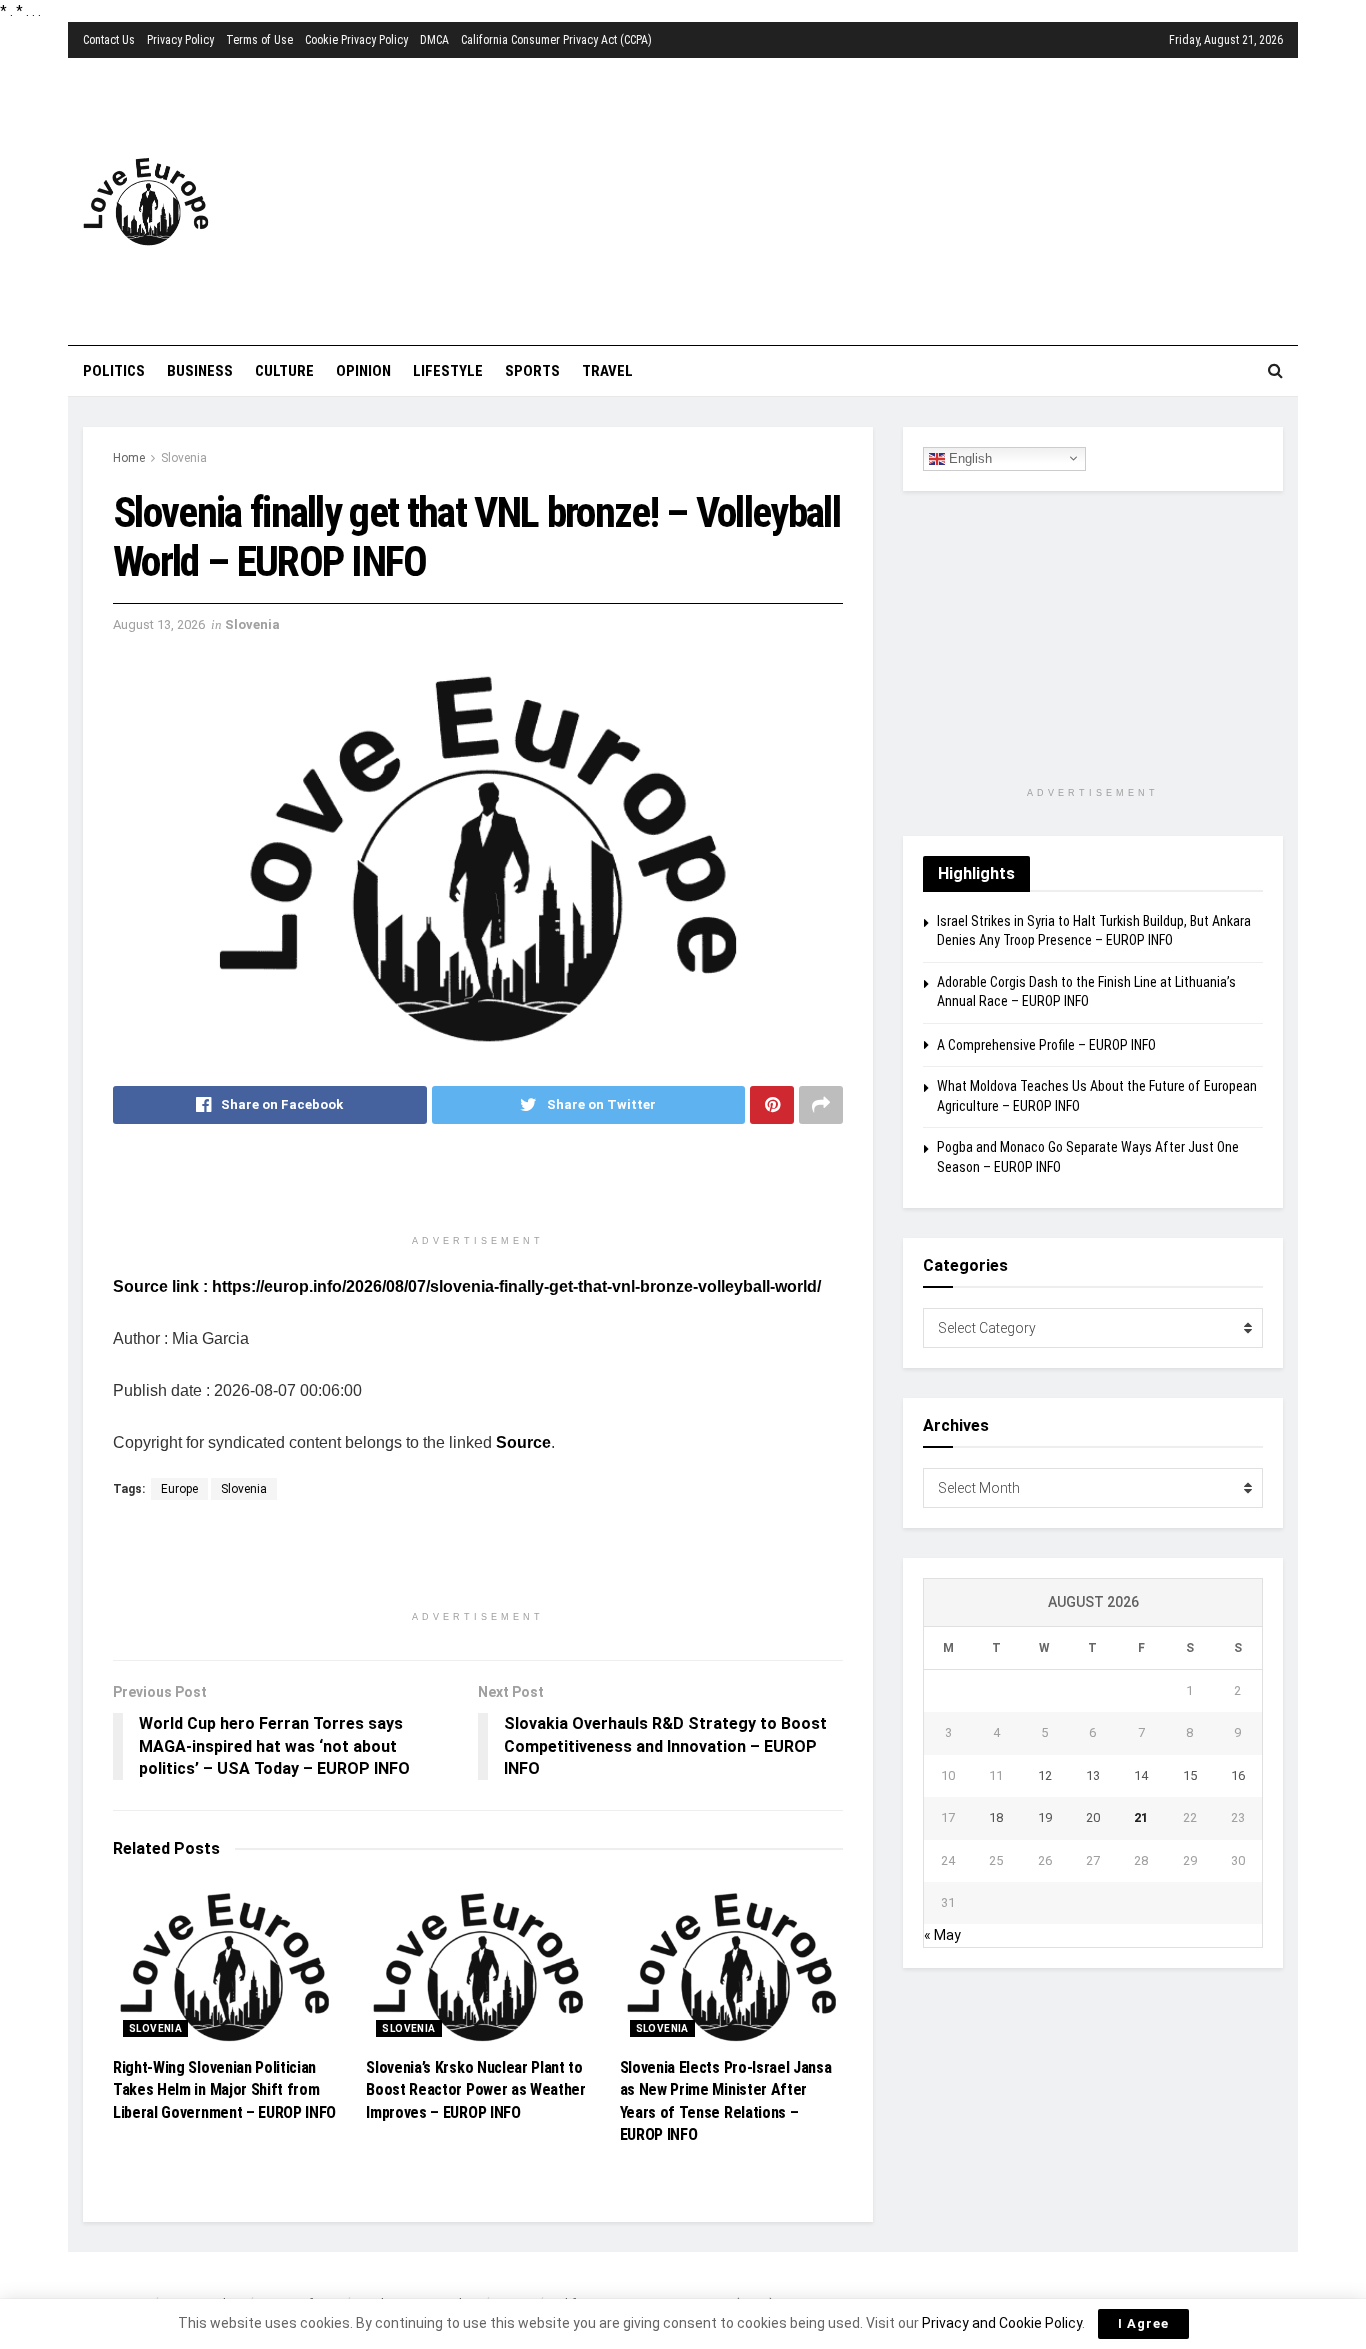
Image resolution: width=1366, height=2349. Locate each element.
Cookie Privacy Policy (356, 40)
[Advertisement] (802, 198)
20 (1093, 1817)
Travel (607, 371)
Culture (284, 371)
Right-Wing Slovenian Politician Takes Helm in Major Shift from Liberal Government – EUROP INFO (224, 2090)
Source (523, 1442)
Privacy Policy (180, 40)
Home (129, 458)
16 (1238, 1775)
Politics (114, 371)
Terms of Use (259, 40)
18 (996, 1817)
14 (1141, 1775)
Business (200, 371)
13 (1093, 1775)
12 (1045, 1775)
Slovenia (184, 458)
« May (942, 1935)
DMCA (434, 40)
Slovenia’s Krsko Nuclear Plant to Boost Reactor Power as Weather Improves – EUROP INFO (475, 2090)
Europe (179, 1489)
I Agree (1143, 2323)
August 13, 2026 (159, 624)
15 (1190, 1775)
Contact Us (109, 40)
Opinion (363, 371)
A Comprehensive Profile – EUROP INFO (1046, 1045)
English (968, 457)
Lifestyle (448, 371)
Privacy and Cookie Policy (1002, 2323)
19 (1045, 1817)
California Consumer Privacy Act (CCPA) (556, 40)
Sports (532, 371)
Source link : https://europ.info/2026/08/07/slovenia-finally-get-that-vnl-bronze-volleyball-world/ (467, 1286)
